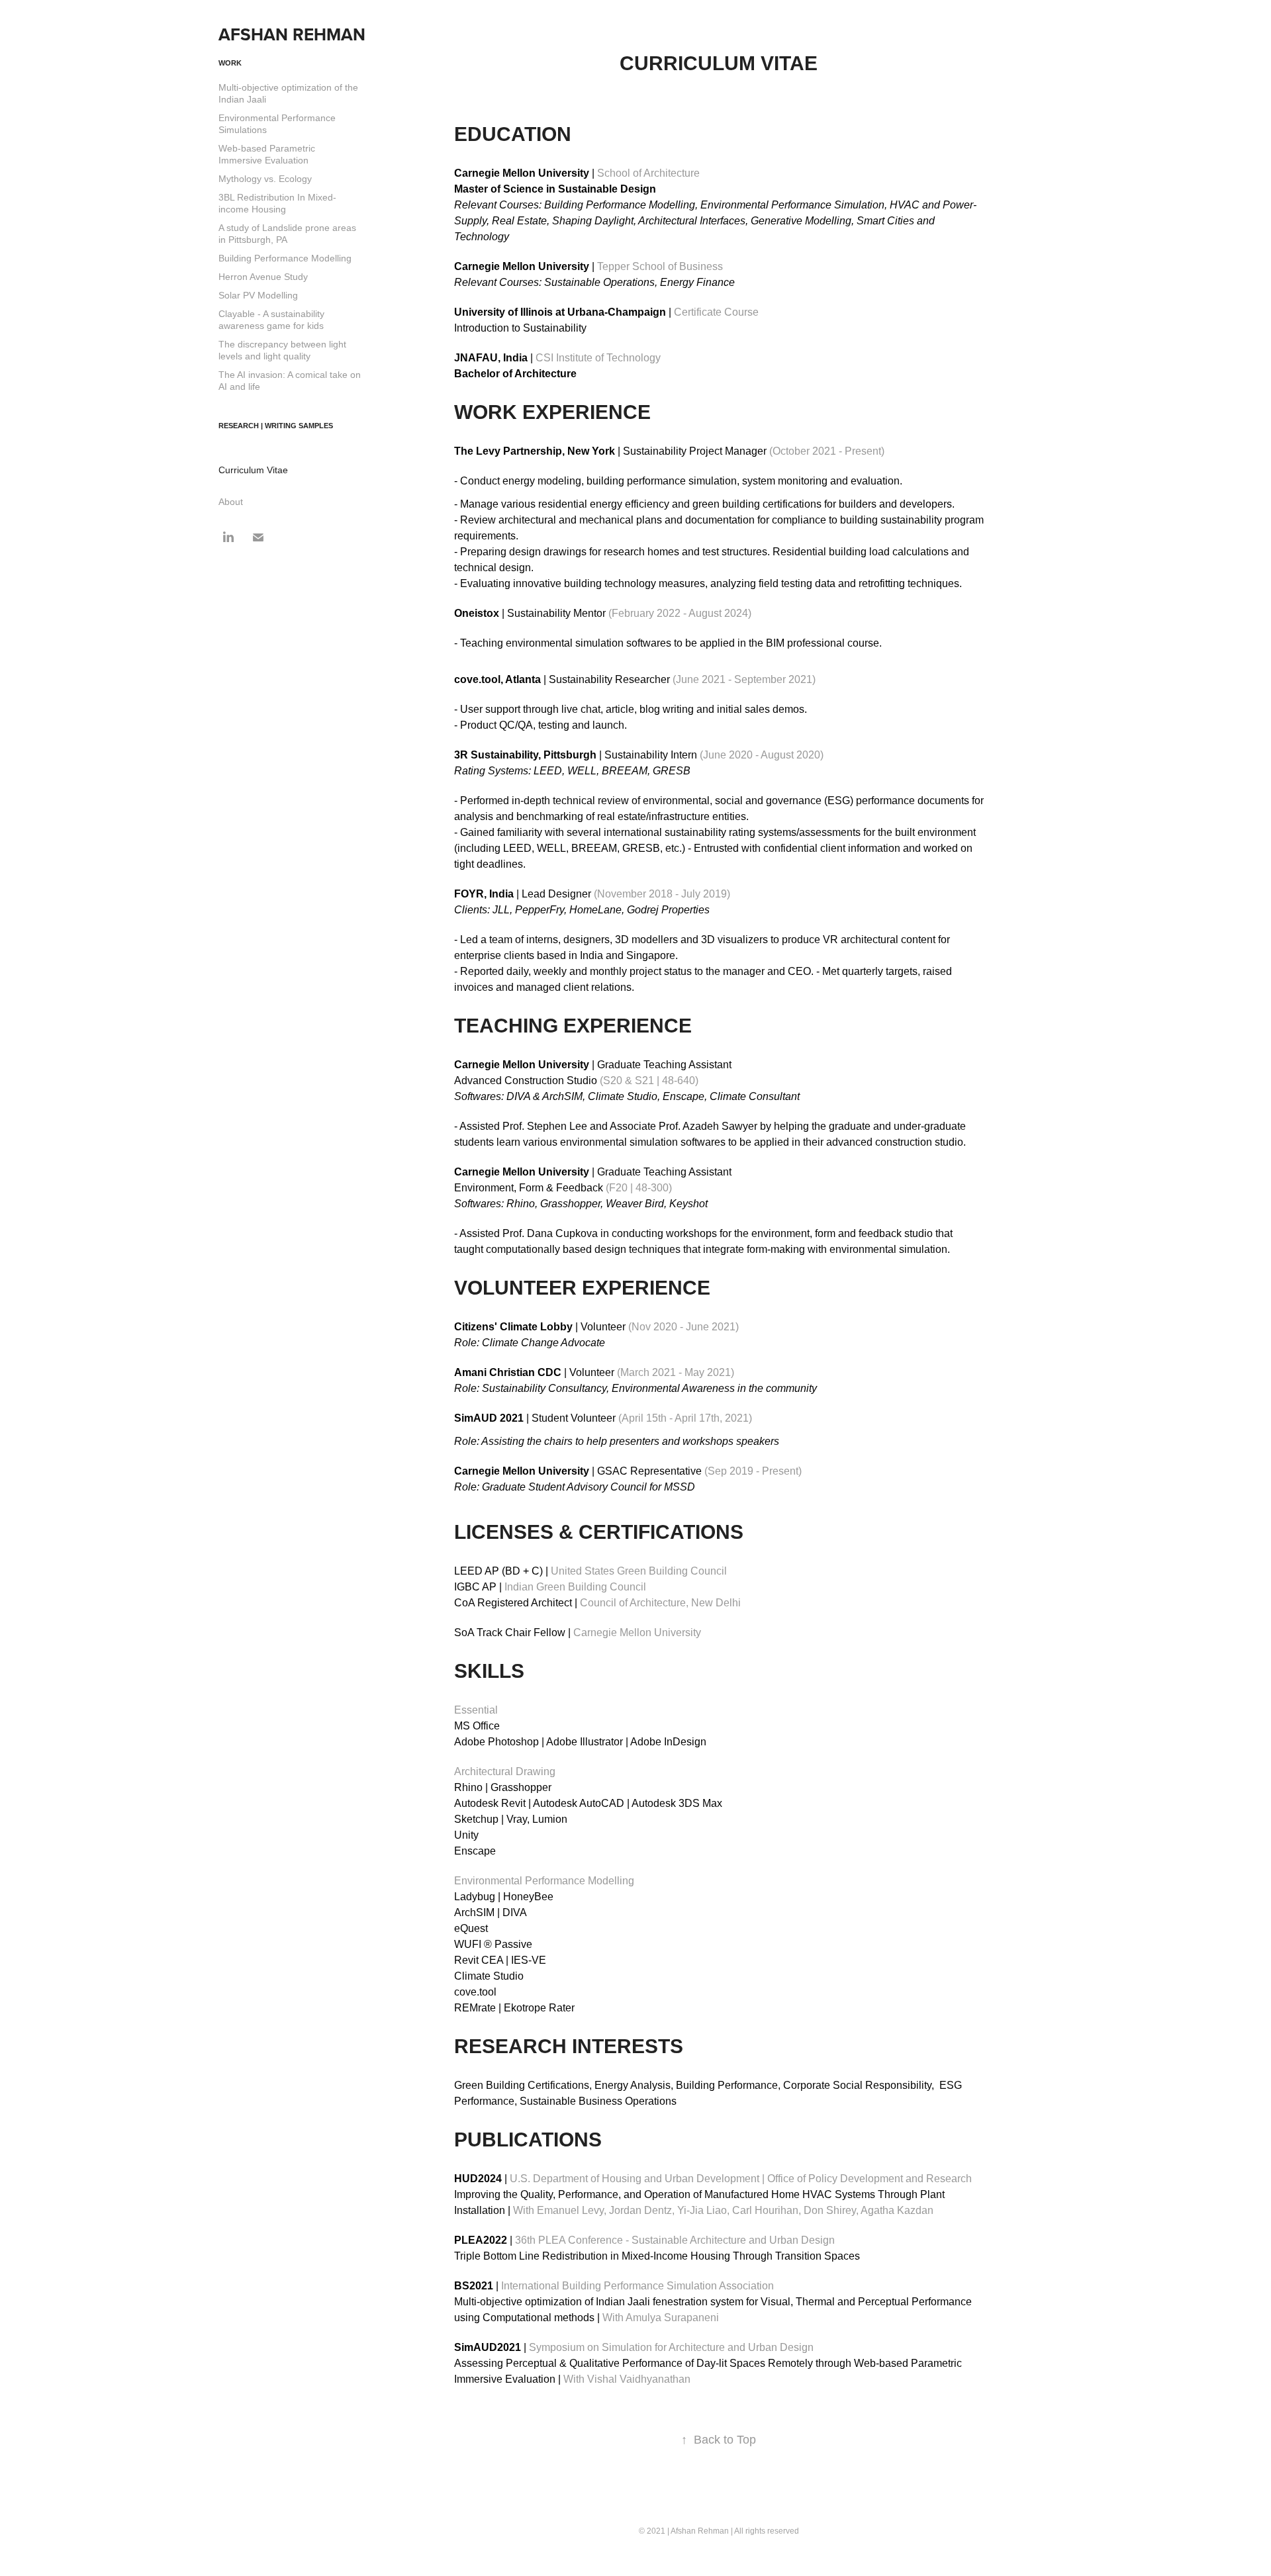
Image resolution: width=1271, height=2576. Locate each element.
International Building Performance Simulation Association (614, 2286)
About (231, 502)
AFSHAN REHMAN (292, 34)
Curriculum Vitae (253, 470)
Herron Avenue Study (263, 277)
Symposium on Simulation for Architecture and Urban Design (634, 2347)
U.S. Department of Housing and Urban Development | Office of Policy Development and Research (713, 2179)
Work (230, 63)
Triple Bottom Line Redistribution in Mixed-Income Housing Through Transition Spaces (657, 2256)
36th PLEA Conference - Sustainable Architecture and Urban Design (644, 2240)
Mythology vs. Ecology (265, 179)
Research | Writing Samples (276, 426)
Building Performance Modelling (285, 258)
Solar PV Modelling (258, 295)
